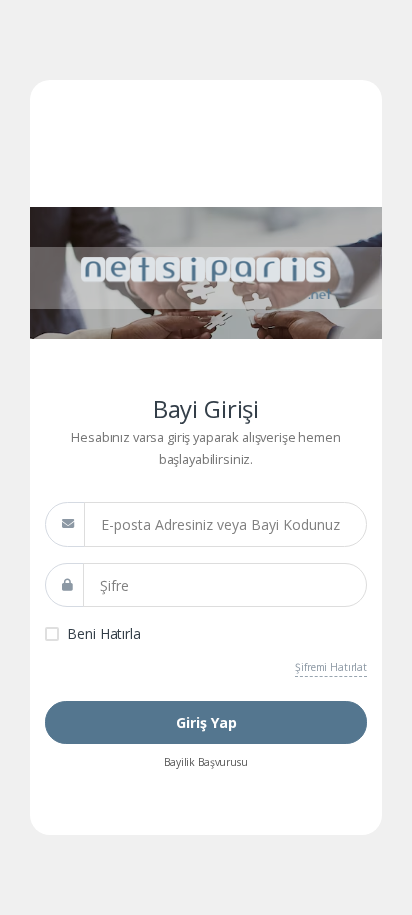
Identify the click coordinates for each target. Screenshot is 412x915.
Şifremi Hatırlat (331, 667)
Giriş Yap (206, 722)
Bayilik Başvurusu (206, 762)
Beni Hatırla (103, 633)
